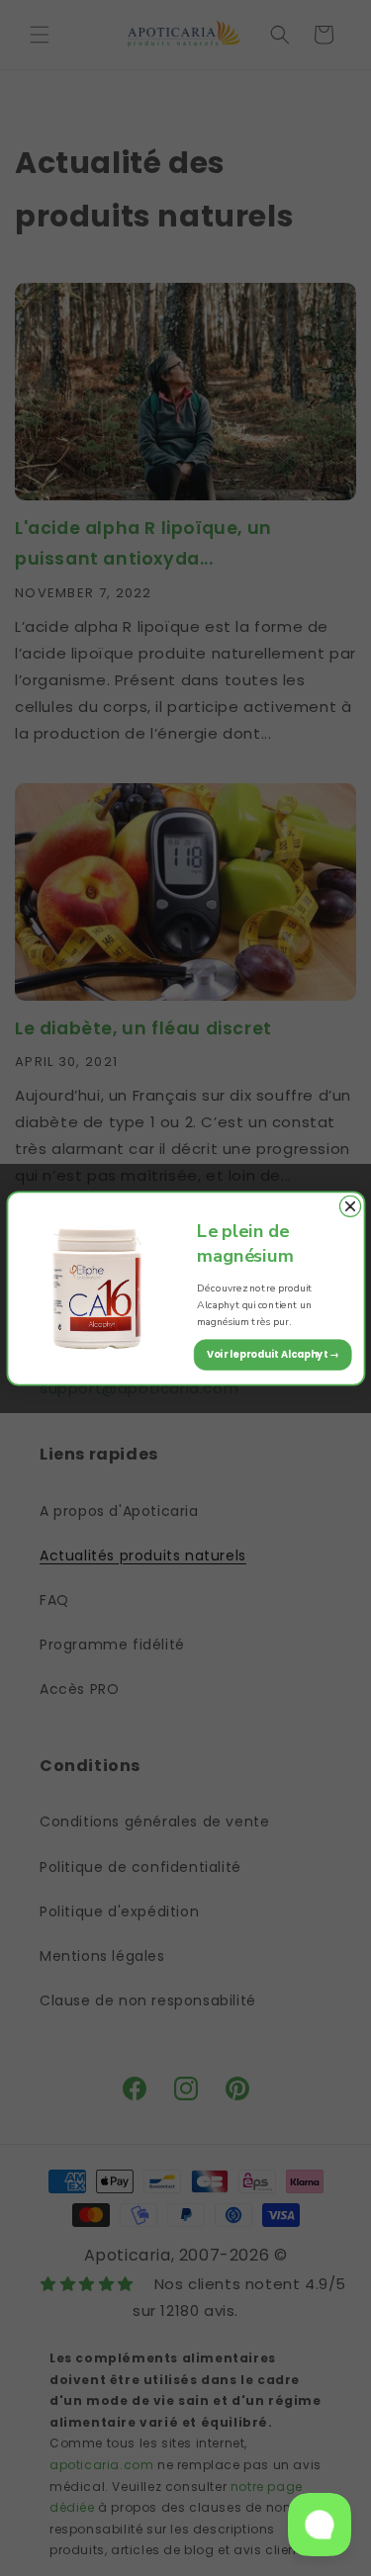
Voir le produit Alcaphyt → (272, 1354)
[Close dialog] (350, 1206)
